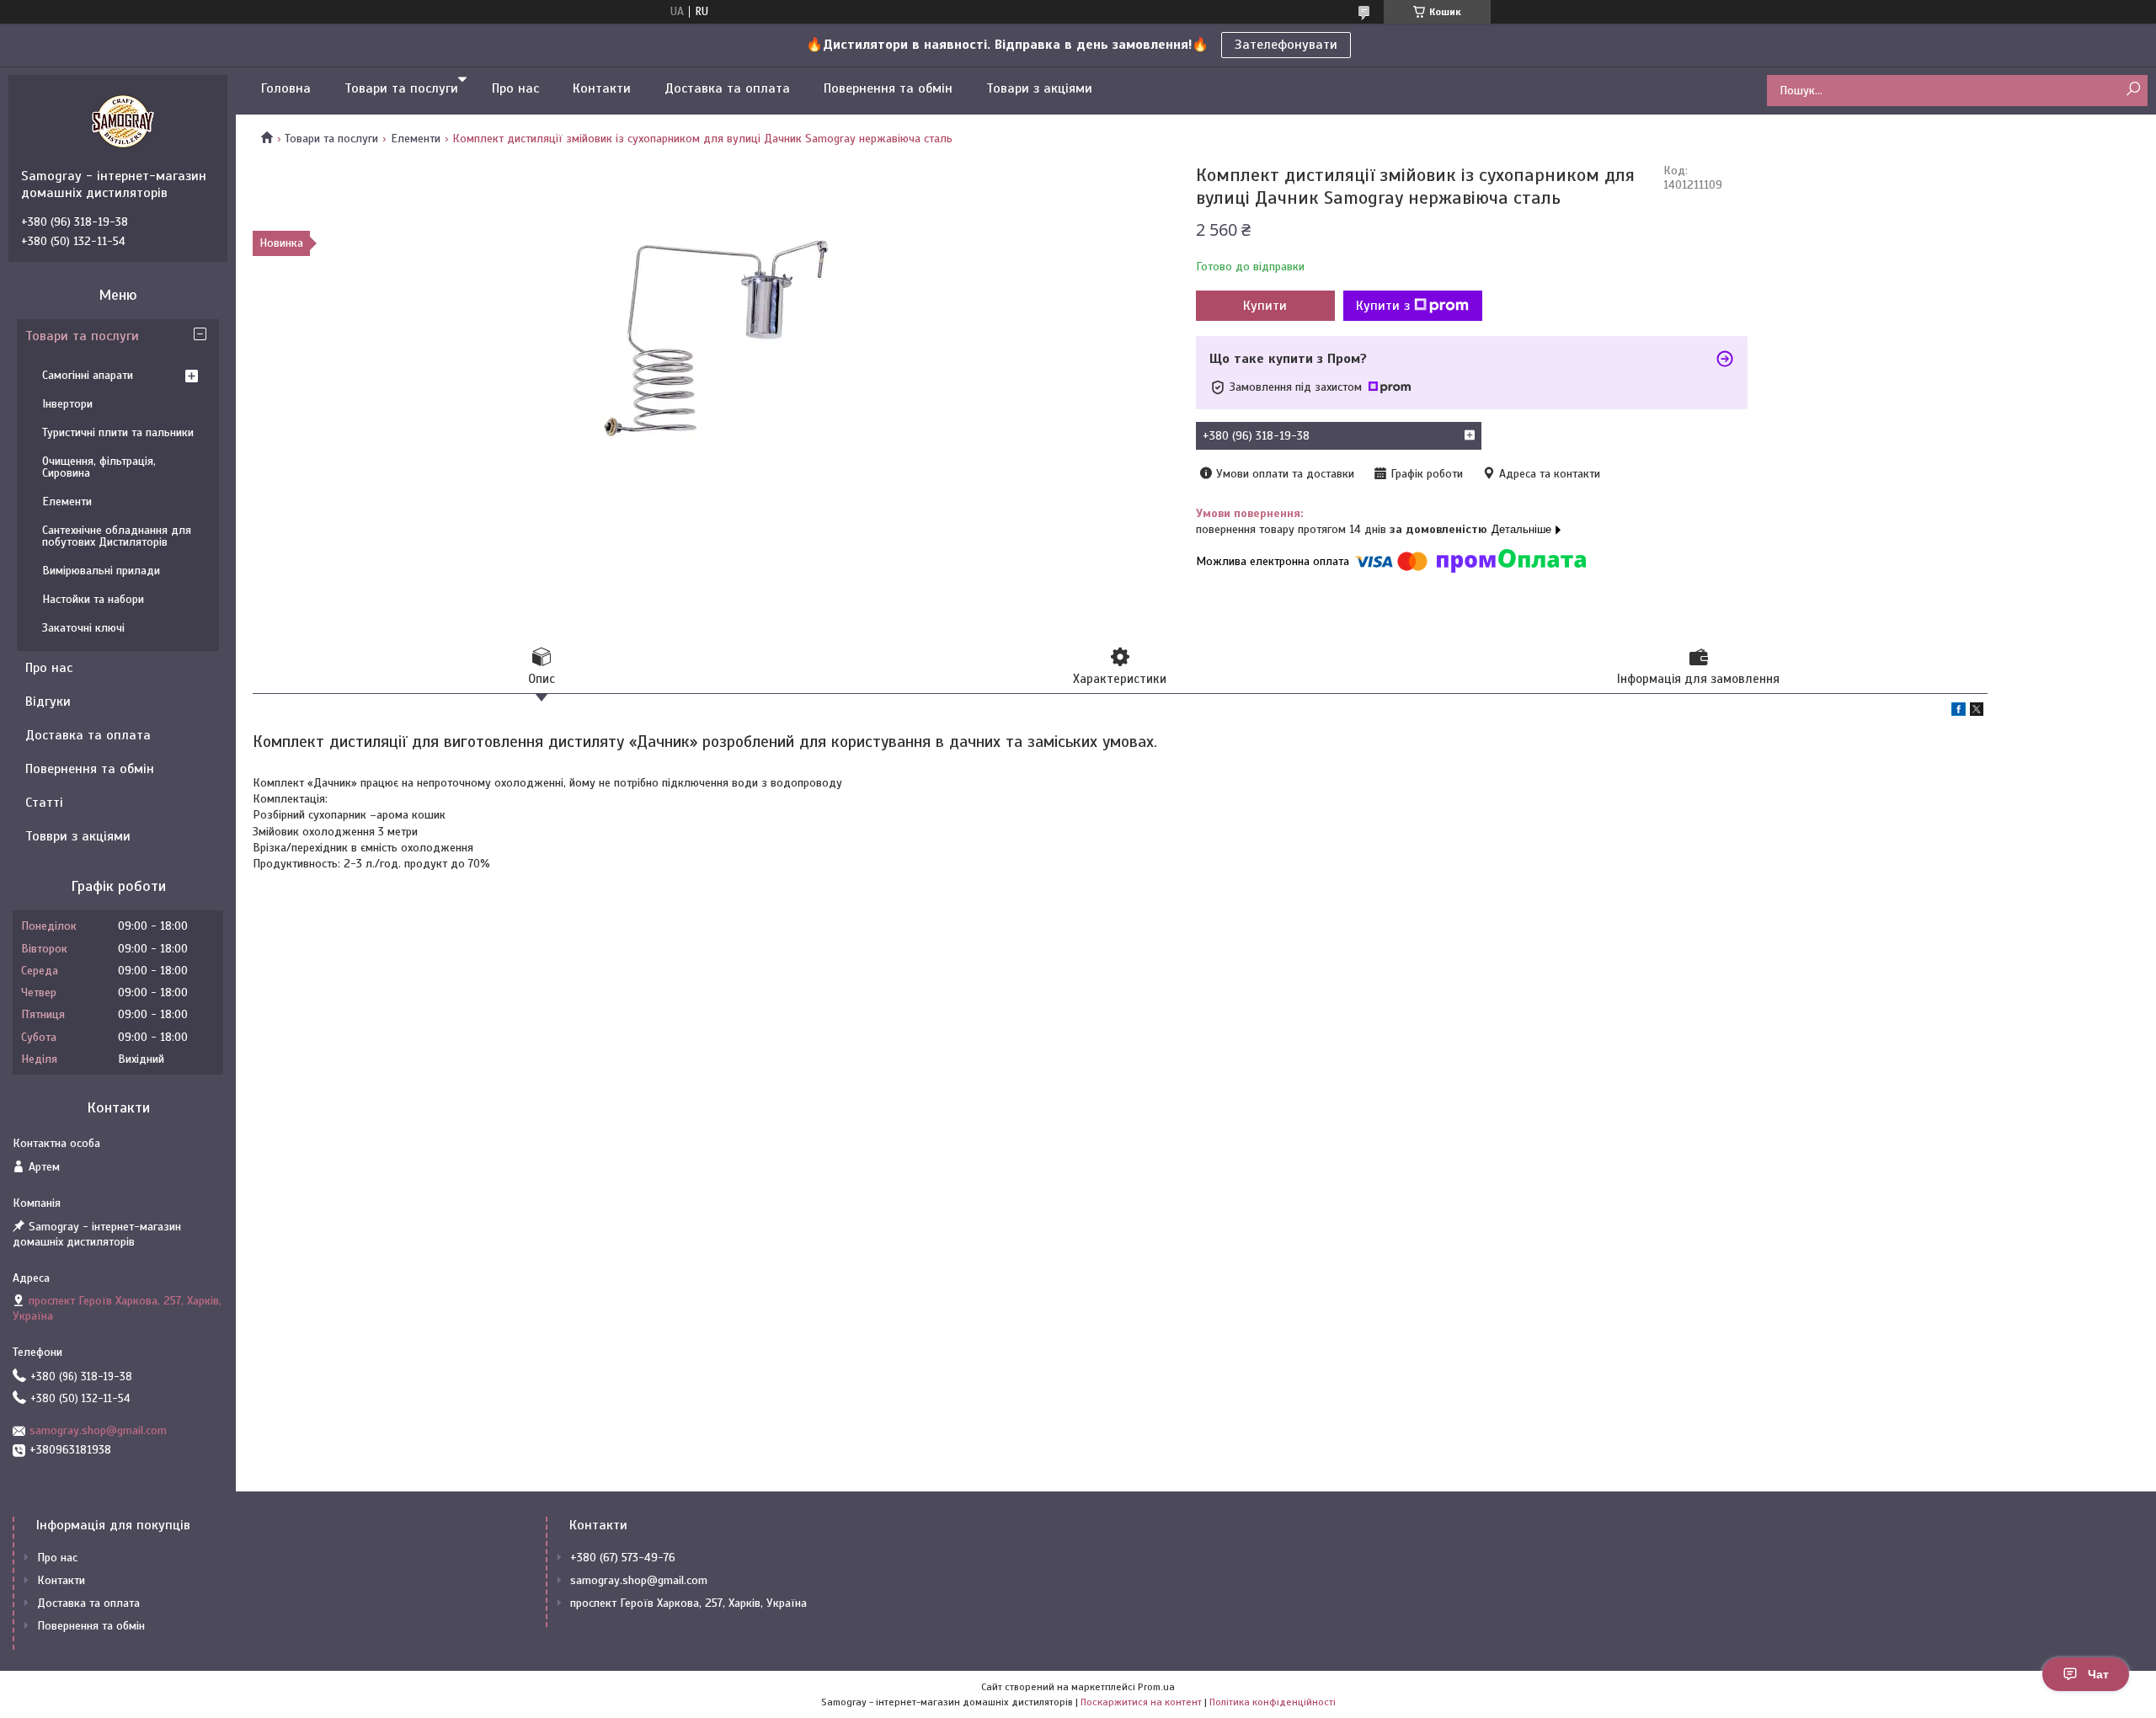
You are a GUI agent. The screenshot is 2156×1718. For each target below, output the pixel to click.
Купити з (1383, 306)
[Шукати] (2133, 90)
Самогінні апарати (88, 375)
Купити (1265, 306)
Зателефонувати (1286, 45)
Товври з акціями (78, 836)
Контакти (602, 88)
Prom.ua (1156, 1687)
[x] (1977, 712)
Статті (44, 803)
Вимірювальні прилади (101, 571)
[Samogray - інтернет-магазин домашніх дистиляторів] (122, 121)
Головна (286, 88)
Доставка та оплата (727, 88)
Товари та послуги (401, 88)
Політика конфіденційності (1273, 1702)
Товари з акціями (1039, 88)
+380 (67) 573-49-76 (623, 1558)
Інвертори (67, 404)
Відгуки (48, 702)
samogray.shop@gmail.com (98, 1430)
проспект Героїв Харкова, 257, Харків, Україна (688, 1603)
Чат (2098, 1674)
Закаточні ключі (83, 628)
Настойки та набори (93, 599)
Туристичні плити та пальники (118, 432)
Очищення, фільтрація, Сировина (99, 467)
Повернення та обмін (888, 88)
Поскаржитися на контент (1141, 1702)
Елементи (416, 139)
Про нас (515, 88)
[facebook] (1959, 712)
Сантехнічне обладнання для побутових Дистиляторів (117, 536)
